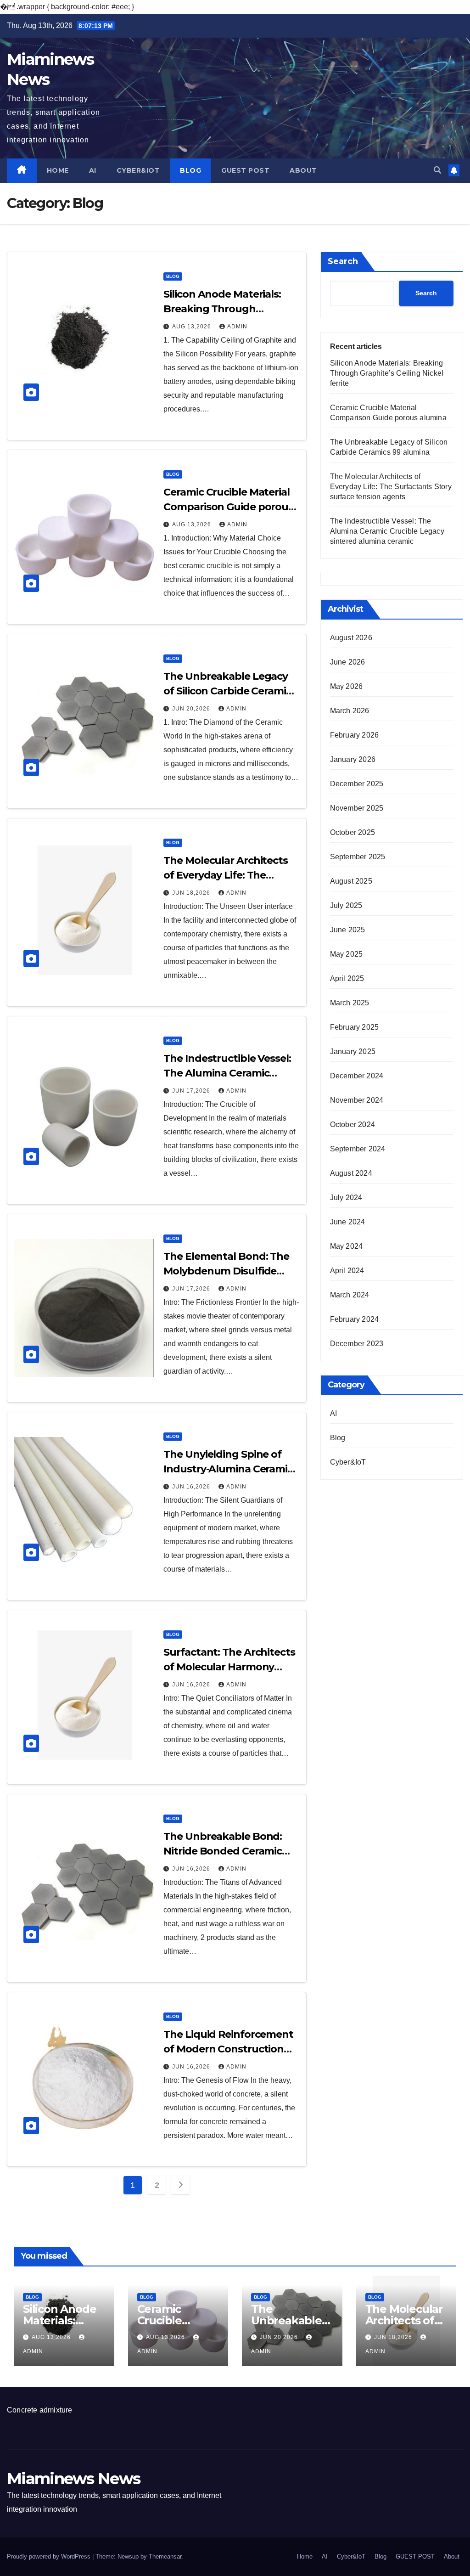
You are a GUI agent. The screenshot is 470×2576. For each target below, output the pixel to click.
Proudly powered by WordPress (50, 2556)
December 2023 (357, 1344)
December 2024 (357, 1076)
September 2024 (358, 1149)
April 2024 (347, 1271)
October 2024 (352, 1125)
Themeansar (165, 2556)
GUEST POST (245, 170)
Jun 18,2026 (192, 893)
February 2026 (355, 735)
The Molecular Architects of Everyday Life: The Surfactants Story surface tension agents (391, 487)
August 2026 (351, 638)
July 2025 (346, 905)
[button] (437, 170)
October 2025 (352, 832)
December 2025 (357, 784)
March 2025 (350, 1003)
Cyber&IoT (138, 170)
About (303, 170)
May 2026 (347, 686)
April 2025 (347, 978)
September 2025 (358, 857)
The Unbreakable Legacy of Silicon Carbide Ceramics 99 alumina (230, 691)
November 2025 (357, 808)
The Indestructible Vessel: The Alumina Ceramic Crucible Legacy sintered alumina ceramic (387, 531)
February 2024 (355, 1319)
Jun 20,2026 (192, 709)
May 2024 (347, 1246)
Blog (190, 170)
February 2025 (355, 1027)
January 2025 (353, 1051)
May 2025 (347, 954)
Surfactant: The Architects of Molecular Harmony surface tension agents (229, 1667)
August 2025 (351, 881)
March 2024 (350, 1295)
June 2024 (348, 1222)
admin (237, 327)
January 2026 (353, 759)
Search (343, 261)
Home (58, 170)
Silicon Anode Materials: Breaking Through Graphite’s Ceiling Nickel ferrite (387, 373)
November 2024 (357, 1100)
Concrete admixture (40, 2410)
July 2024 (346, 1198)
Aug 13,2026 (193, 327)
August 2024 (351, 1173)
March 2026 (350, 711)
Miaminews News (73, 2479)
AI (93, 170)
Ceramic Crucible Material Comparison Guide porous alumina (228, 507)
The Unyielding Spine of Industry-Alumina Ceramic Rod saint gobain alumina (228, 1469)
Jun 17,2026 (192, 1091)
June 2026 (348, 662)
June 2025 (348, 930)
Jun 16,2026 (192, 1487)
